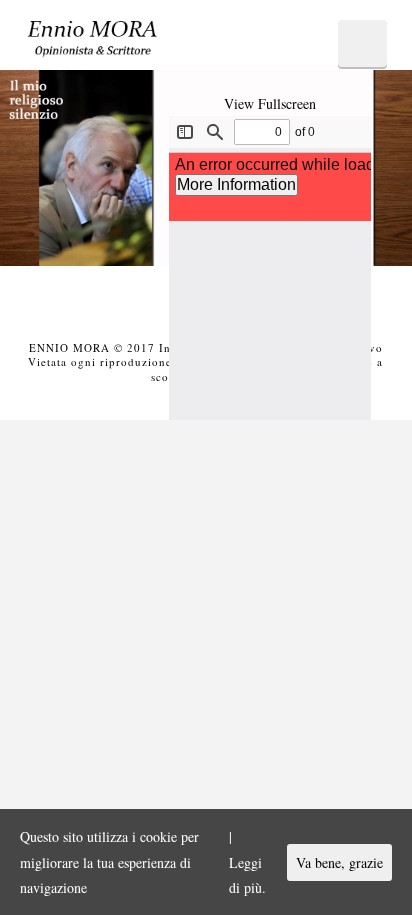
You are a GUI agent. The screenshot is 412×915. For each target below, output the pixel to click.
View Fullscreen (270, 103)
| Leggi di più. (247, 861)
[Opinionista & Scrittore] (92, 44)
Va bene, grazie (339, 862)
